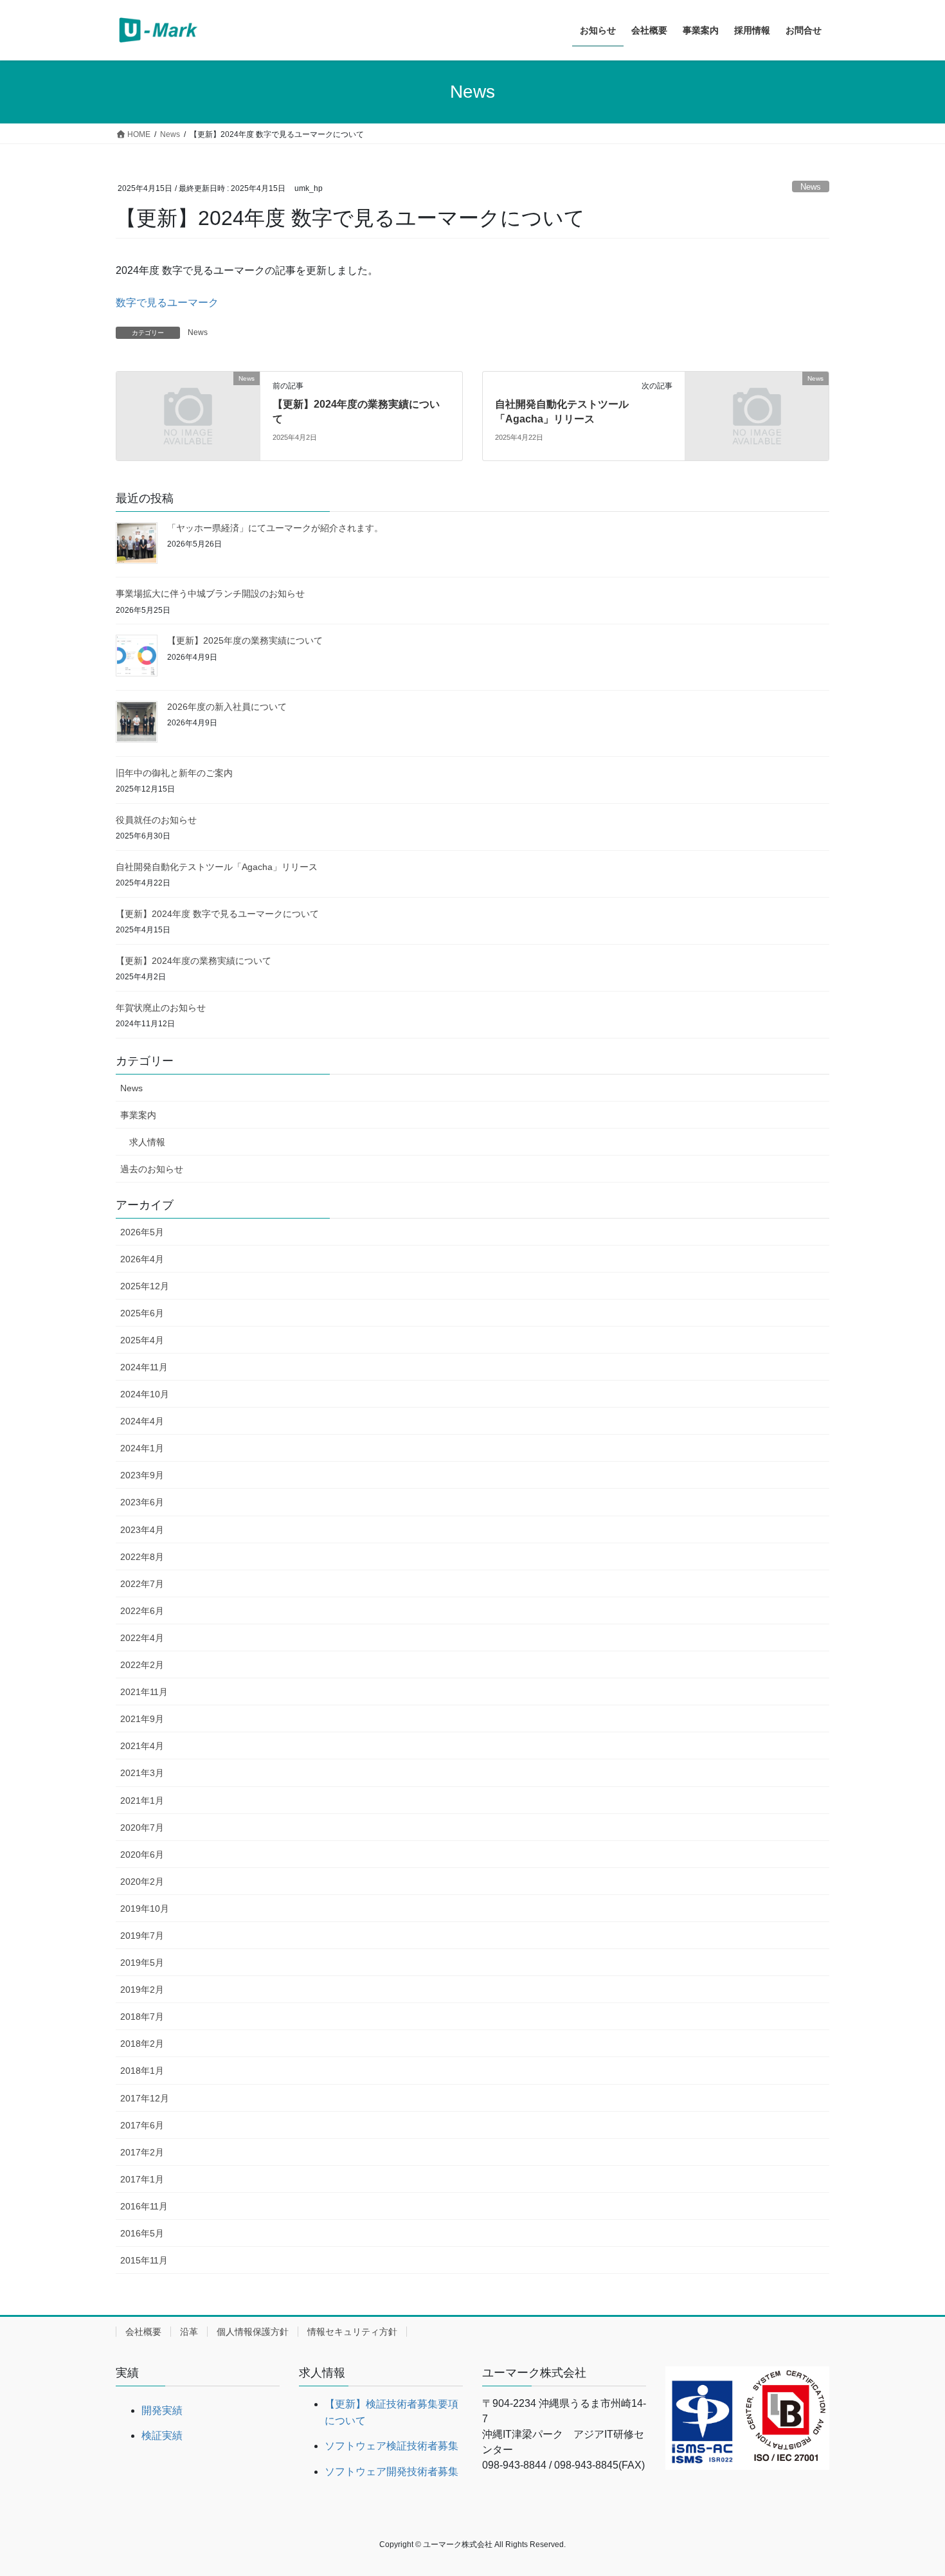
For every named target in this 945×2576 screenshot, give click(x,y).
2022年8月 (142, 1557)
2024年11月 (144, 1367)
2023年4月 (142, 1530)
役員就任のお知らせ (156, 820)
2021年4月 (142, 1746)
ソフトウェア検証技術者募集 (392, 2446)
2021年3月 (142, 1773)
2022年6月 (142, 1611)
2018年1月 (142, 2071)
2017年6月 (142, 2125)
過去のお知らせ (152, 1169)
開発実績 (162, 2410)
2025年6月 (142, 1313)
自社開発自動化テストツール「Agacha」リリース (217, 867)
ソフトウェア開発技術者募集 (392, 2472)
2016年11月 (144, 2206)
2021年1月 (142, 1800)
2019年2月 (142, 1990)
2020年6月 (142, 1855)
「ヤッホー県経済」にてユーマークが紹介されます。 (275, 528)
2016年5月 (142, 2233)
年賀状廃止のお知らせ (161, 1008)
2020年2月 (142, 1882)
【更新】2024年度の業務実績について (194, 961)
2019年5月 (142, 1963)
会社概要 (143, 2332)
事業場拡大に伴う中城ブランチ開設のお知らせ (210, 594)
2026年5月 (142, 1232)
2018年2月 (142, 2044)
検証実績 (162, 2435)
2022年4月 (142, 1638)
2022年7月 (142, 1584)
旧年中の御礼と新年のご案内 (174, 773)
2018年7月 (142, 2017)
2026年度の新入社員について (227, 707)
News (811, 187)
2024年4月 (142, 1421)
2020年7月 (142, 1828)
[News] (188, 415)
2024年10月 (145, 1394)
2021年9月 (142, 1719)
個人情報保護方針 (253, 2332)
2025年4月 (142, 1340)
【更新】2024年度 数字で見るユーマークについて (217, 914)
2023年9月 (142, 1475)
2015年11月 (144, 2260)
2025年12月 (145, 1286)
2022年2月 (142, 1665)
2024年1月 (142, 1448)
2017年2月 (142, 2152)
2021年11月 (144, 1692)
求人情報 (147, 1142)
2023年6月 (142, 1502)
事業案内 (138, 1115)
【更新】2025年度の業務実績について (245, 640)
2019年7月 (142, 1936)
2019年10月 (145, 1909)
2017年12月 (145, 2098)
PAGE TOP (911, 2488)
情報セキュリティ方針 (352, 2332)
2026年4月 (142, 1259)
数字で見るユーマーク (167, 303)
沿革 (189, 2332)
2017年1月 (142, 2179)
